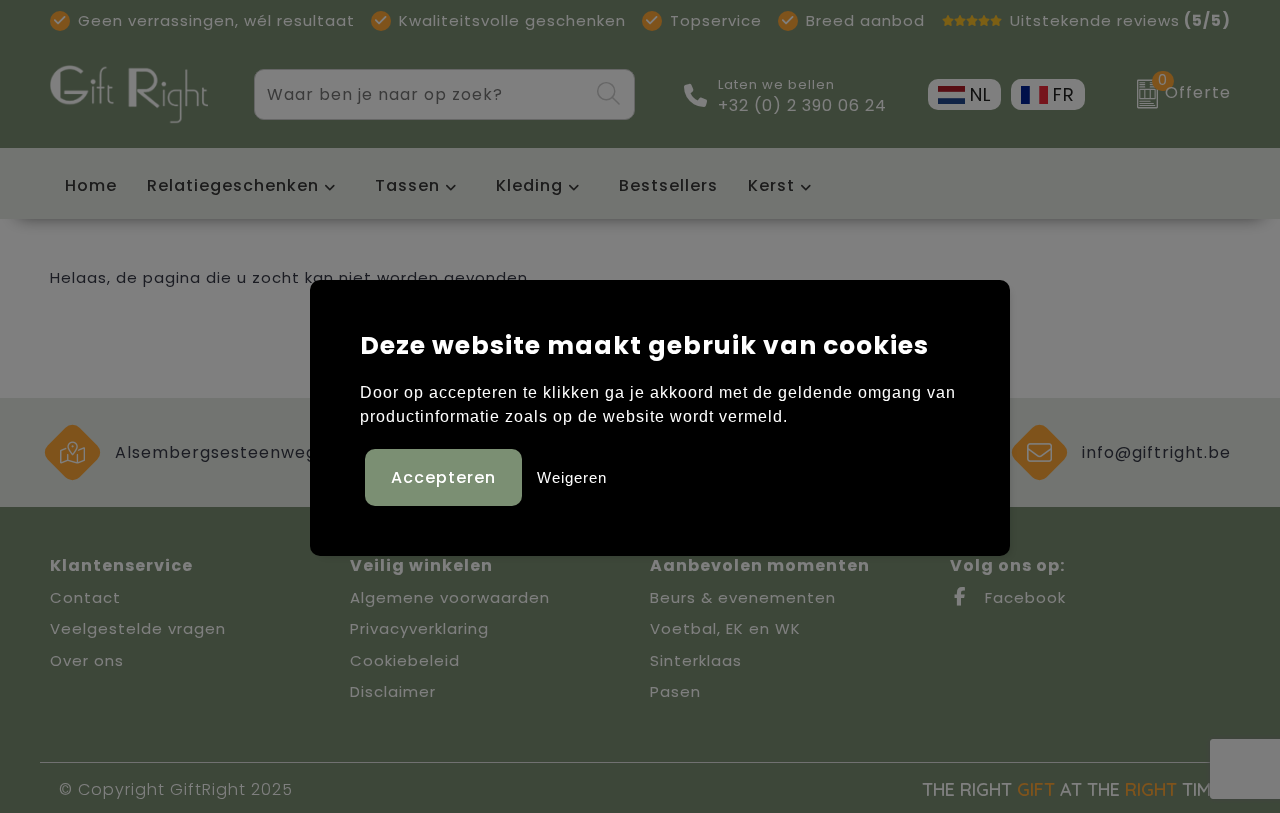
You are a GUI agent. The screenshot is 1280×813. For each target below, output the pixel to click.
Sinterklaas (696, 660)
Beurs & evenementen (743, 597)
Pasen (675, 691)
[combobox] (421, 94)
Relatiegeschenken (233, 185)
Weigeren (572, 477)
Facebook (1023, 597)
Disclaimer (393, 691)
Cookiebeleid (405, 660)
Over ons (87, 660)
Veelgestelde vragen (138, 628)
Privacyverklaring (419, 628)
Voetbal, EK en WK (725, 628)
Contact (85, 597)
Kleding (529, 185)
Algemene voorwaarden (450, 597)
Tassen (407, 185)
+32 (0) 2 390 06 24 (802, 106)
